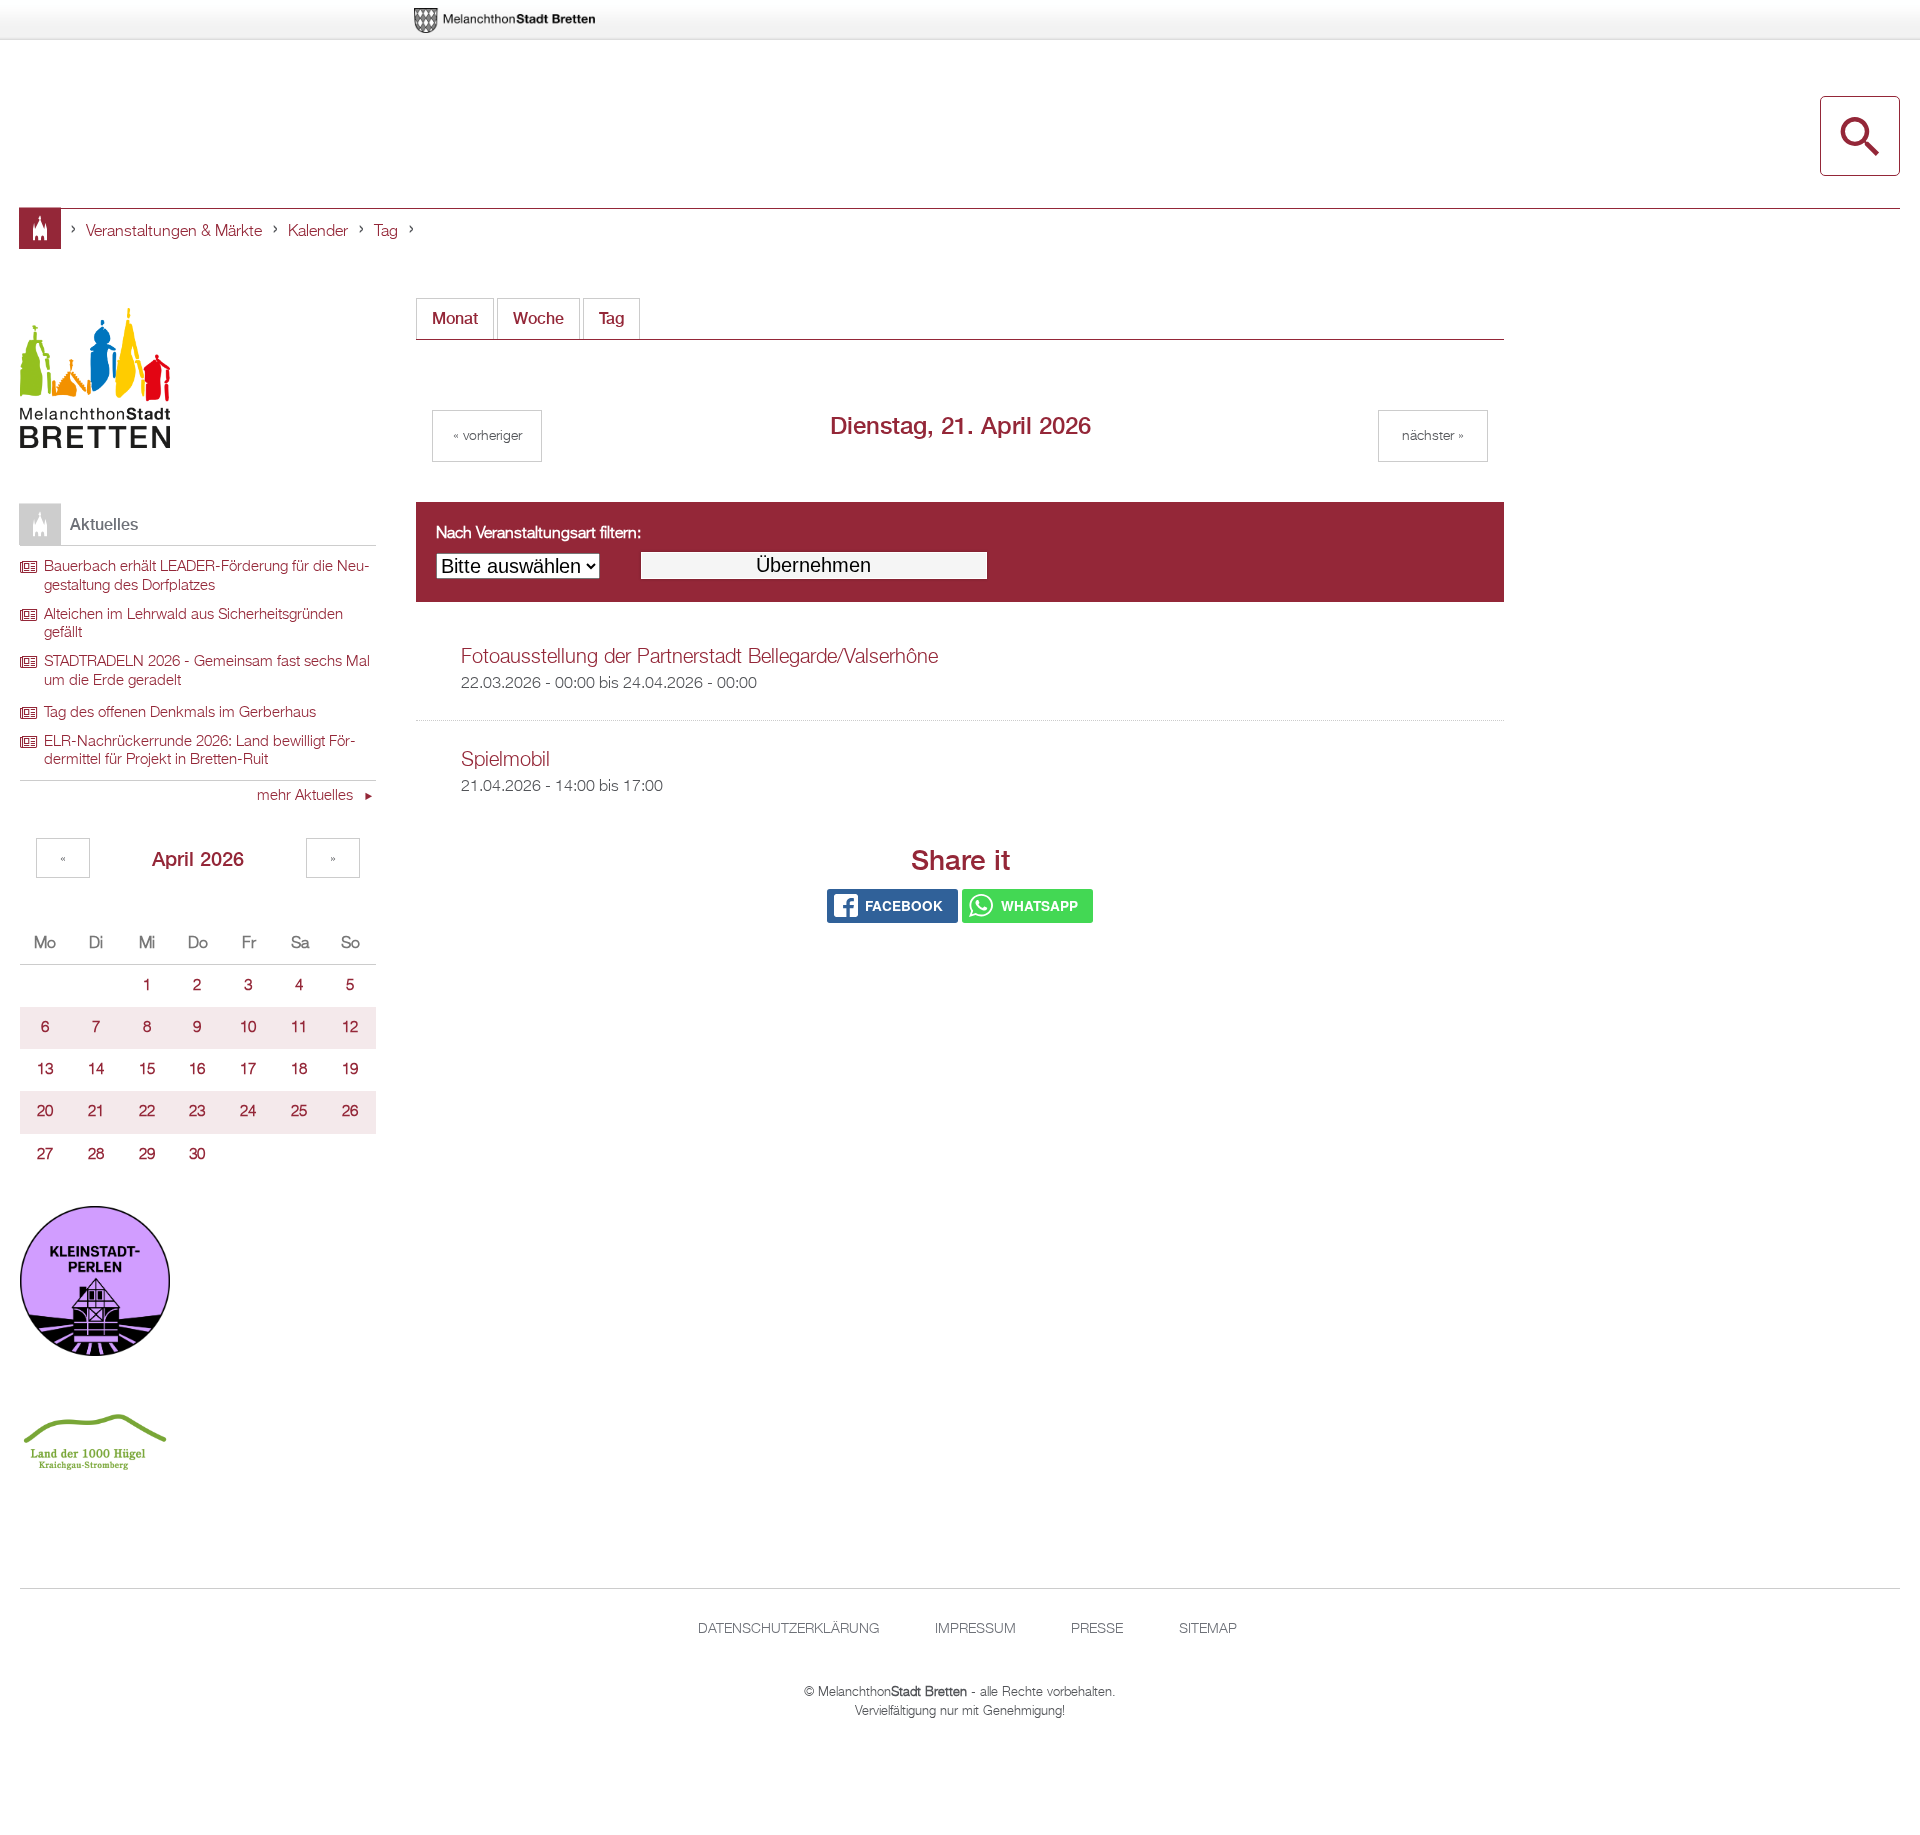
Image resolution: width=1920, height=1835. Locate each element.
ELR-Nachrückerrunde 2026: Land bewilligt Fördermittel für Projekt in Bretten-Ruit (200, 751)
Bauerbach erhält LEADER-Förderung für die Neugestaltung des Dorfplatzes (207, 576)
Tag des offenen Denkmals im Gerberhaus (180, 713)
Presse (1097, 1629)
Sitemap (1208, 1629)
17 (248, 1070)
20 (45, 1112)
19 (350, 1070)
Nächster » (1433, 436)
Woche (538, 318)
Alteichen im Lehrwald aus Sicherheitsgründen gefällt (193, 624)
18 (299, 1070)
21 (96, 1112)
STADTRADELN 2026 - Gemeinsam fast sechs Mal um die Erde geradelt (207, 671)
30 (197, 1155)
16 (197, 1070)
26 (350, 1112)
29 (147, 1155)
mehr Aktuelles (307, 796)
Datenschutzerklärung (788, 1629)
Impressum (975, 1629)
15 (147, 1070)
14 (96, 1070)
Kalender (318, 232)
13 (45, 1070)
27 (45, 1155)
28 (96, 1155)
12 (350, 1028)
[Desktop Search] (1860, 136)
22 (147, 1112)
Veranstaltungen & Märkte (174, 232)
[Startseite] (95, 381)
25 (299, 1112)
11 (299, 1028)
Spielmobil (505, 760)
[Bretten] (506, 20)
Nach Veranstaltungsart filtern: (538, 534)
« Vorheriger (487, 436)
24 (248, 1112)
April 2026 (198, 858)
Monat (455, 318)
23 (197, 1112)
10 (248, 1028)
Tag (386, 232)
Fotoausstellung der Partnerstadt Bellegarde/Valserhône (699, 657)
